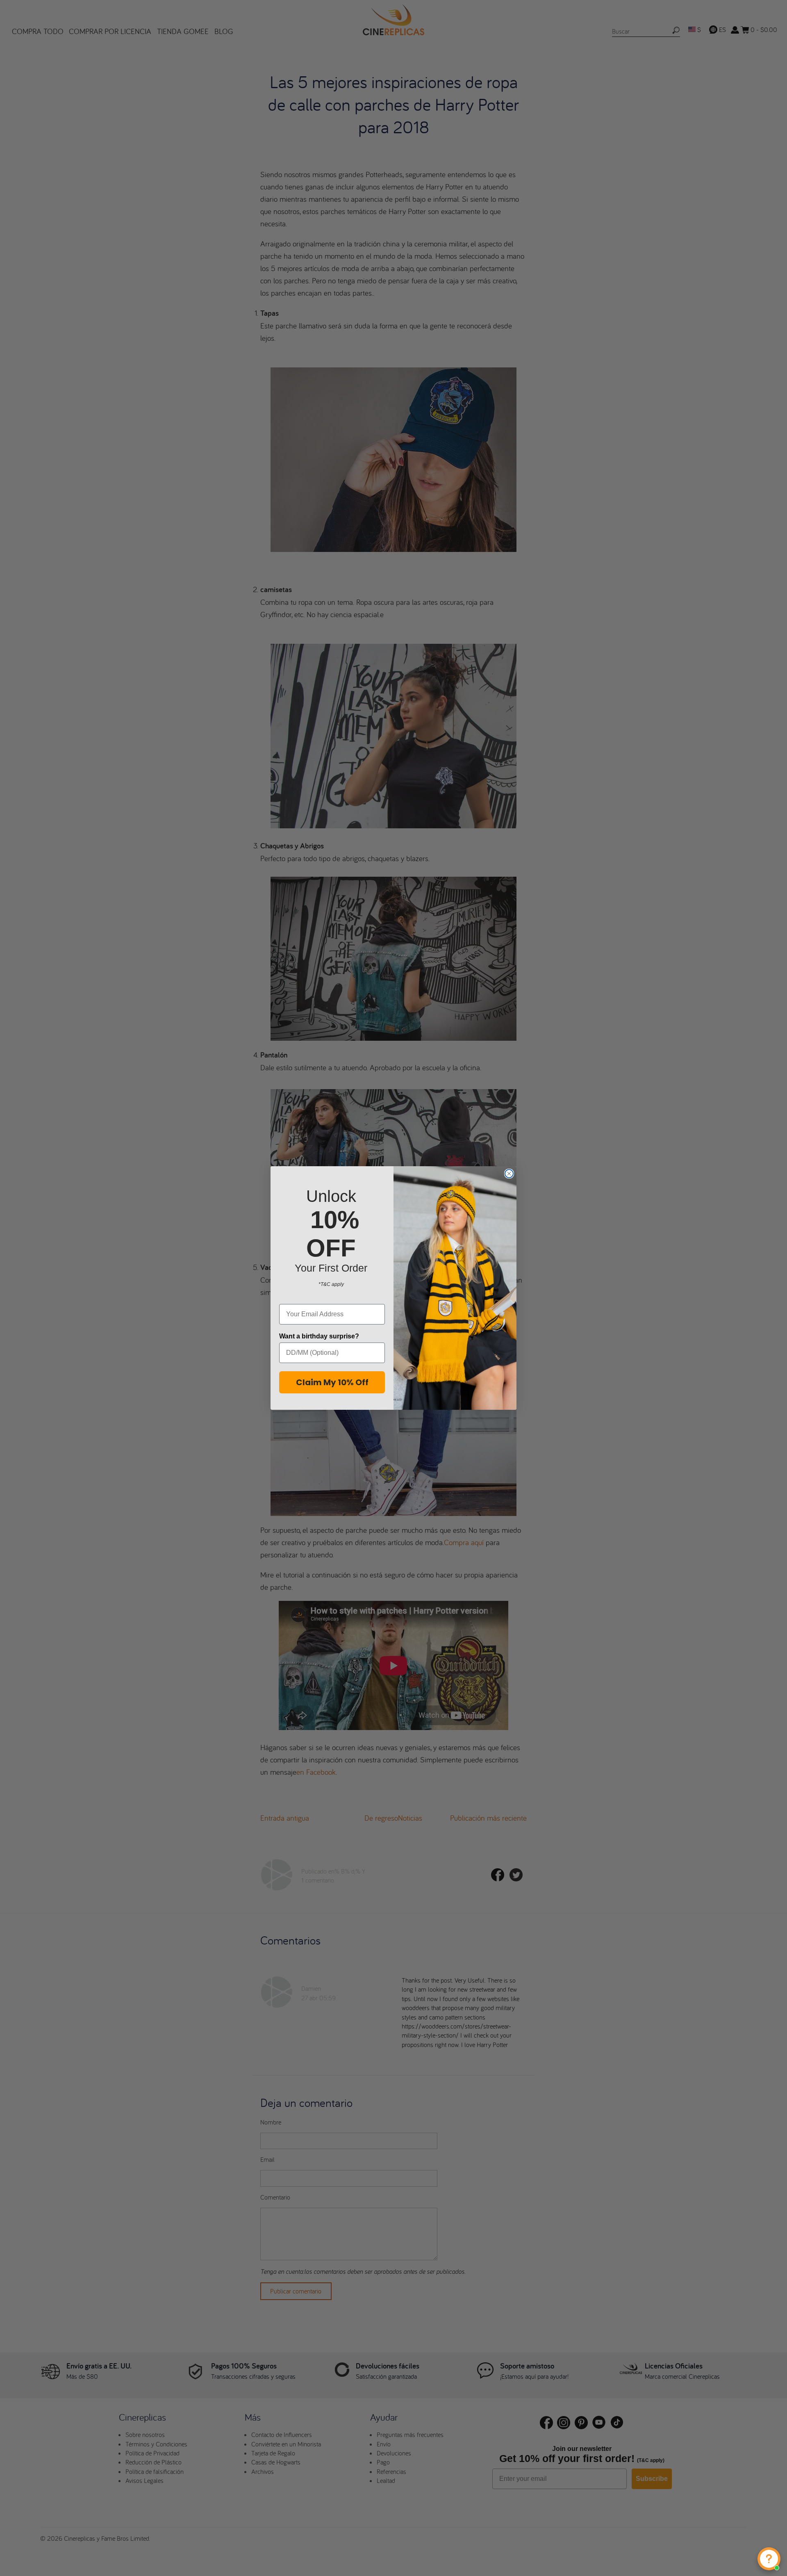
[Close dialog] (509, 1174)
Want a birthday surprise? (319, 1336)
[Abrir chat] (769, 2559)
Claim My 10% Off (332, 1382)
